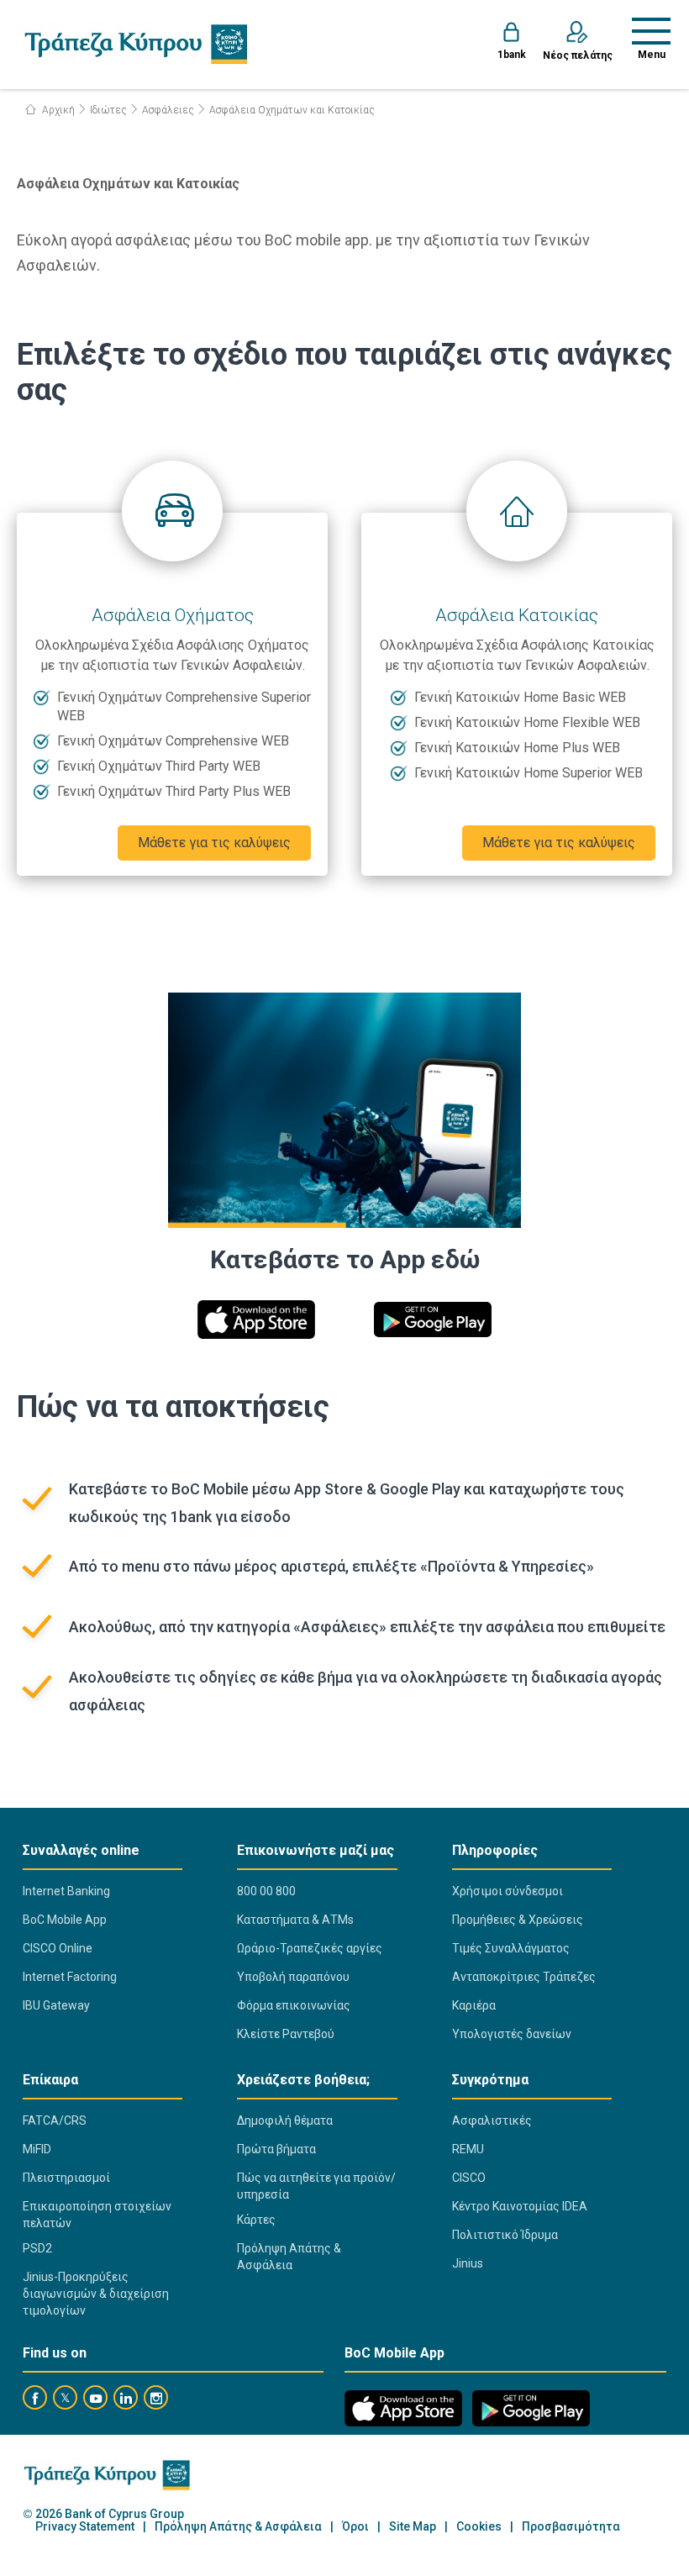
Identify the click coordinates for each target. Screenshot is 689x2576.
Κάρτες (256, 2220)
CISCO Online (58, 1948)
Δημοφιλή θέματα (285, 2120)
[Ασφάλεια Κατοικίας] (517, 511)
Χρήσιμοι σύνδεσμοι (508, 1891)
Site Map (413, 2527)
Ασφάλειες (168, 110)
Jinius (468, 2263)
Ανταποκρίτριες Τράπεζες (524, 1977)
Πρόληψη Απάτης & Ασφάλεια (289, 2257)
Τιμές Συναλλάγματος (511, 1948)
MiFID (37, 2149)
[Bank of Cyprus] (136, 44)
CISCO (469, 2178)
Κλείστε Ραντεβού (286, 2034)
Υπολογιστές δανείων (512, 2034)
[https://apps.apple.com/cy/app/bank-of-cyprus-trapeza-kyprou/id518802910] (256, 1320)
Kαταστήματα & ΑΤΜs (295, 1920)
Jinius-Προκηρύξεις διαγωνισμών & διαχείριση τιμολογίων (96, 2294)
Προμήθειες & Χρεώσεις (518, 1920)
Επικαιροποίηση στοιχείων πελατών (97, 2215)
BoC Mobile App (65, 1920)
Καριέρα (474, 2005)
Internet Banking (66, 1891)
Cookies (479, 2527)
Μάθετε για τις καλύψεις (214, 843)
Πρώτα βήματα (276, 2149)
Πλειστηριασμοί (66, 2178)
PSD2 (37, 2248)
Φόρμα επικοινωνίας (294, 2005)
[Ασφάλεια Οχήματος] (172, 511)
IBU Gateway (56, 2005)
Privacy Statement (85, 2527)
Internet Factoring (70, 1977)
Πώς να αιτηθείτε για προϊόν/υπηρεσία (316, 2186)
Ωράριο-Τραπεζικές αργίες (310, 1948)
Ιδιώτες (108, 110)
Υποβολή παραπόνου (293, 1977)
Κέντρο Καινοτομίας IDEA (520, 2206)
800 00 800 (266, 1891)
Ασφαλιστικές (492, 2120)
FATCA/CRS (55, 2120)
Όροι (355, 2527)
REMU (468, 2149)
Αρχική (57, 110)
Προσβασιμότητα (571, 2527)
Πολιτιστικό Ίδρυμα (505, 2235)
